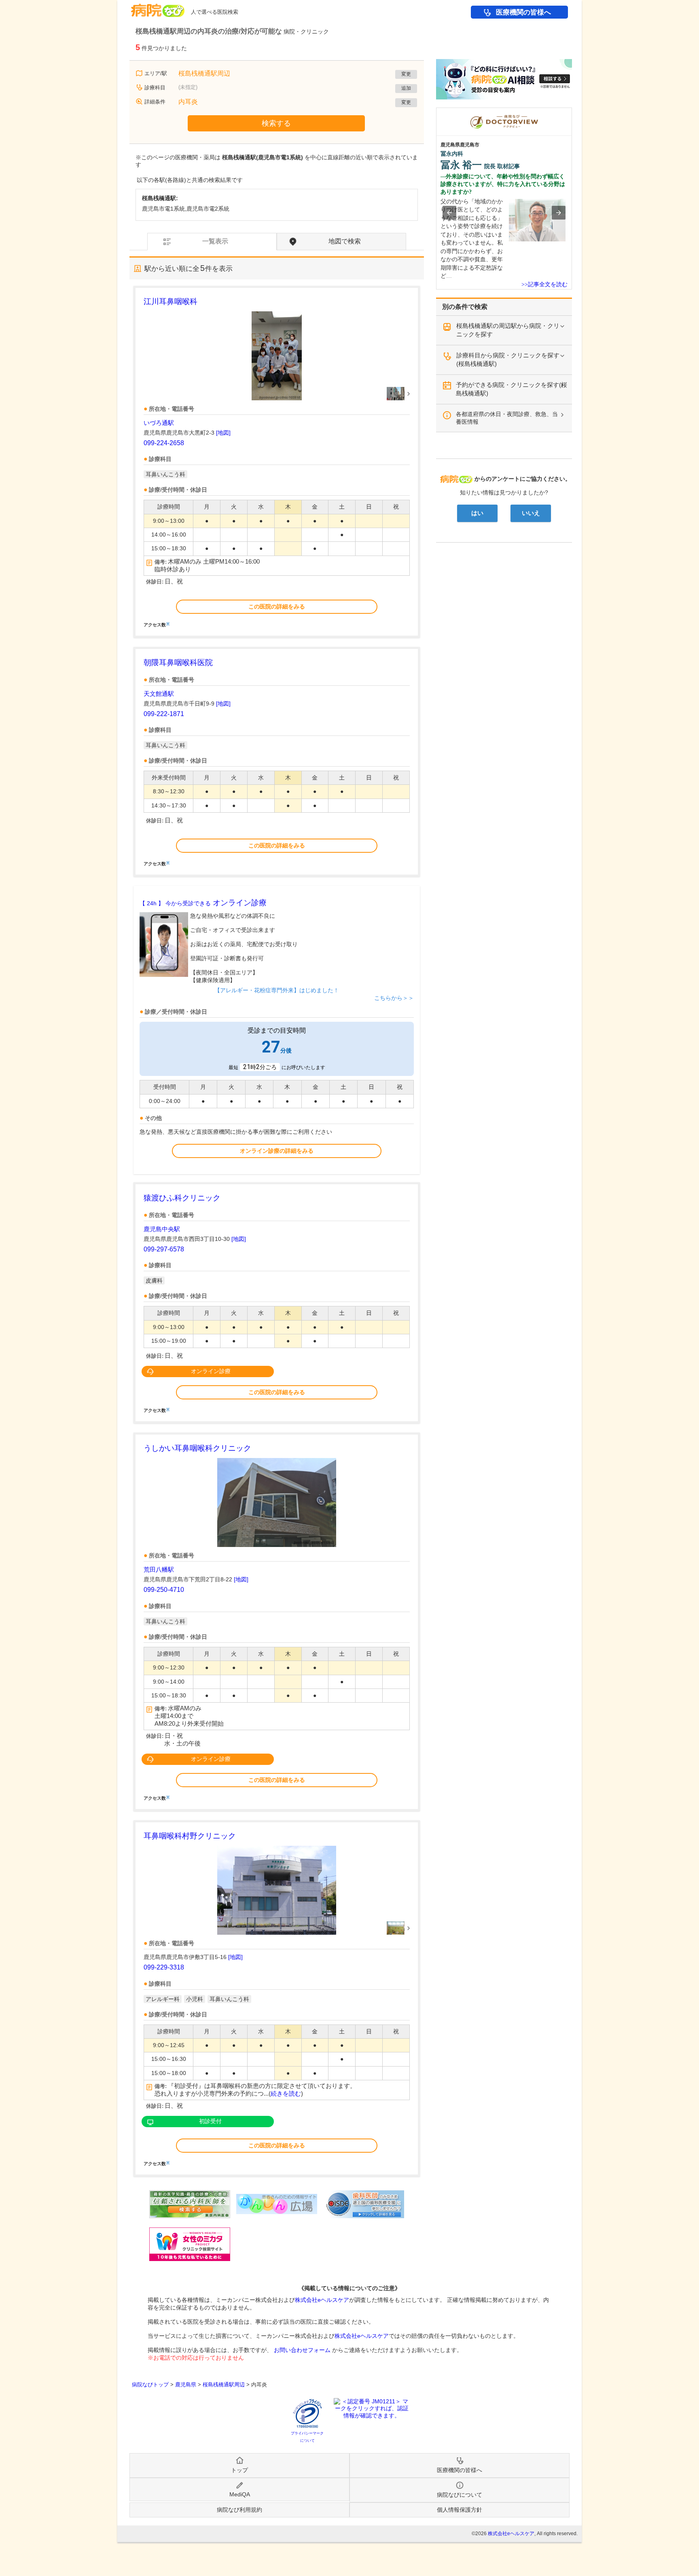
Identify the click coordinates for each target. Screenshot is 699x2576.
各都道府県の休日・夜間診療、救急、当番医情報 (507, 418)
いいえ (531, 513)
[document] (277, 461)
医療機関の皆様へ (523, 12)
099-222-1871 (164, 714)
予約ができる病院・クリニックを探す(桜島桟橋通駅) (512, 389)
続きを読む (286, 2094)
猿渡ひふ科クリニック (182, 1198)
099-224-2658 (164, 443)
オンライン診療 (203, 903)
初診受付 (210, 2121)
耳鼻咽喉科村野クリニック (190, 1836)
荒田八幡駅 (159, 1569)
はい (477, 513)
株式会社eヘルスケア (322, 2300)
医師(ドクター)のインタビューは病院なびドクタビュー (572, 112)
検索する (276, 123)
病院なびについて (460, 2495)
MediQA (240, 2494)
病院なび (158, 7)
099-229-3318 (164, 1967)
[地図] (223, 433)
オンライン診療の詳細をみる (277, 1151)
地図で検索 (345, 241)
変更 (406, 74)
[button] (449, 213)
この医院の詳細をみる (277, 606)
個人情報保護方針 (460, 2510)
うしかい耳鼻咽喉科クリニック (197, 1448)
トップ (239, 2470)
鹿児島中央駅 (162, 1229)
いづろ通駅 (159, 423)
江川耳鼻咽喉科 (171, 301)
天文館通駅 (159, 694)
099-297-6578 (164, 1249)
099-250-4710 (164, 1590)
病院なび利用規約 (239, 2510)
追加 (406, 88)
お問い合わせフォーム (302, 2350)
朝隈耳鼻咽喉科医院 (178, 662)
